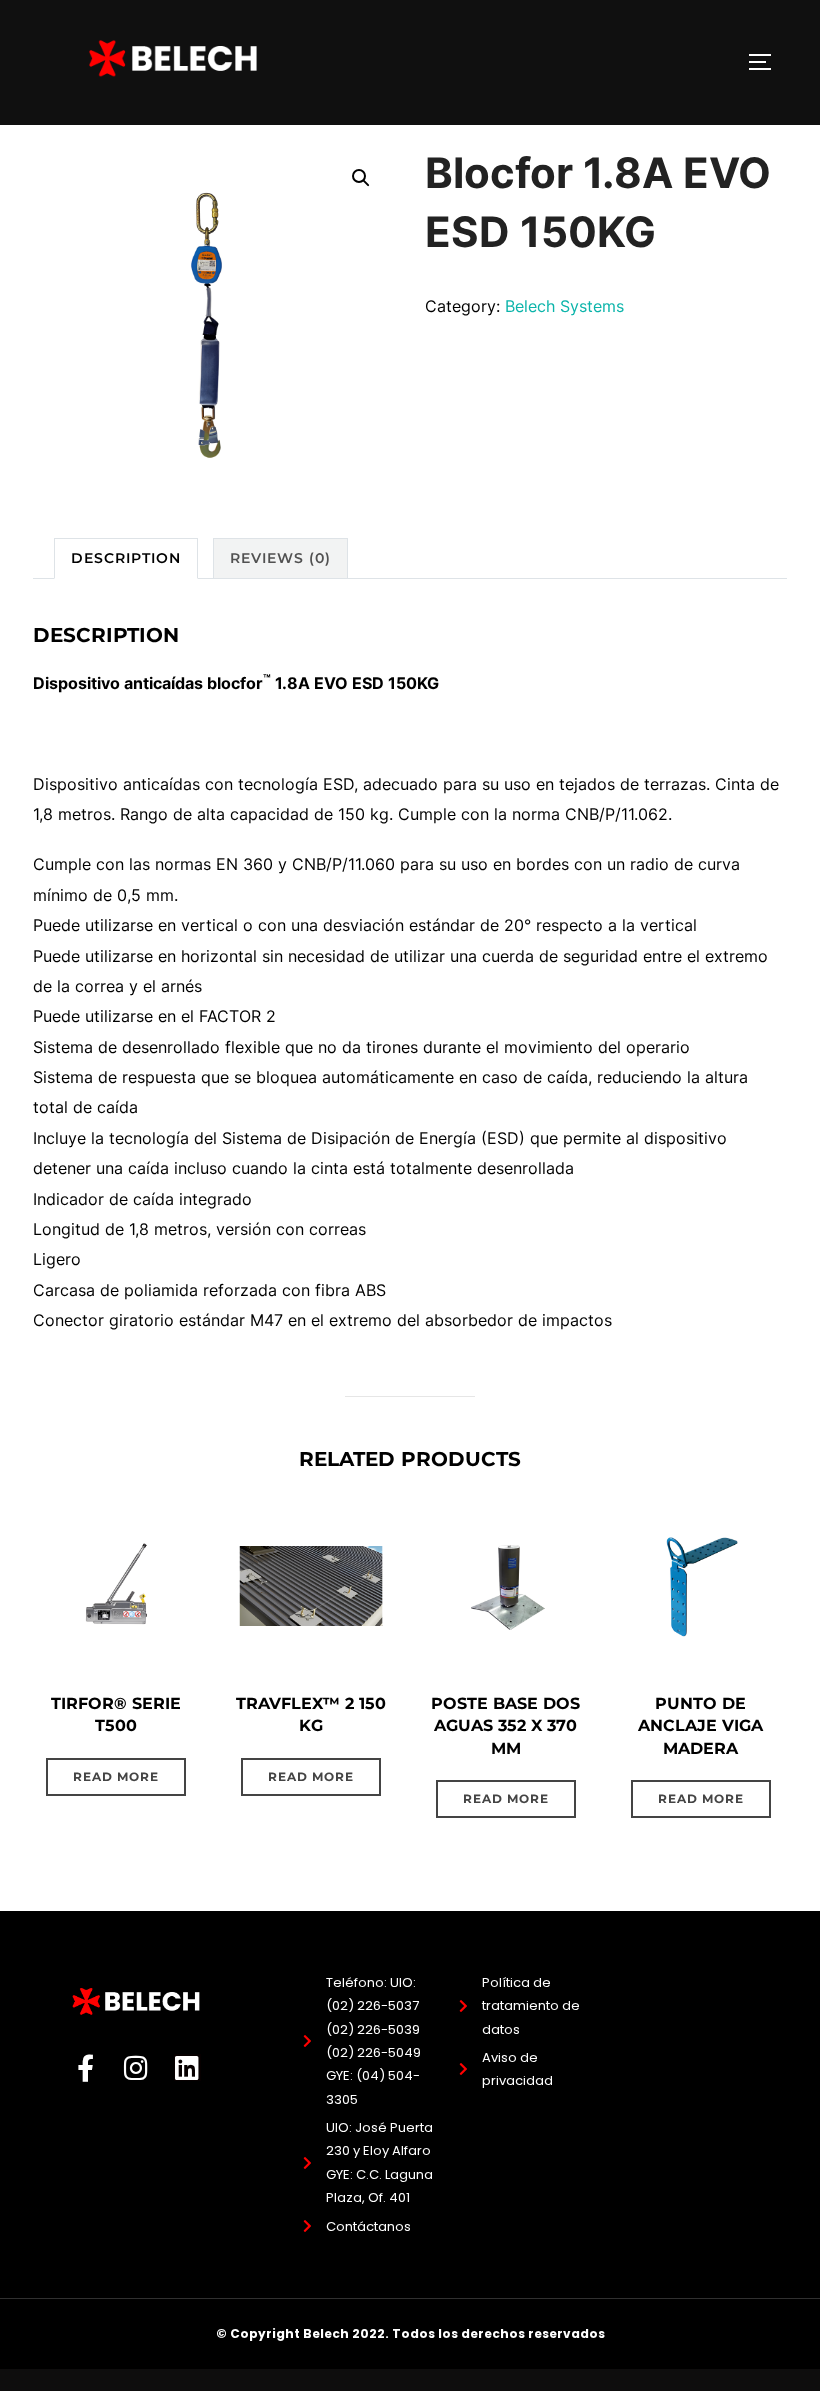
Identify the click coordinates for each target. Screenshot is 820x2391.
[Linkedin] (187, 2067)
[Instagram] (136, 2067)
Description (126, 558)
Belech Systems (564, 306)
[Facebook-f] (85, 2067)
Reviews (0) (280, 558)
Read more (116, 1776)
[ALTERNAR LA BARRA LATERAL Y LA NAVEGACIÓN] (767, 62)
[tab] (126, 558)
